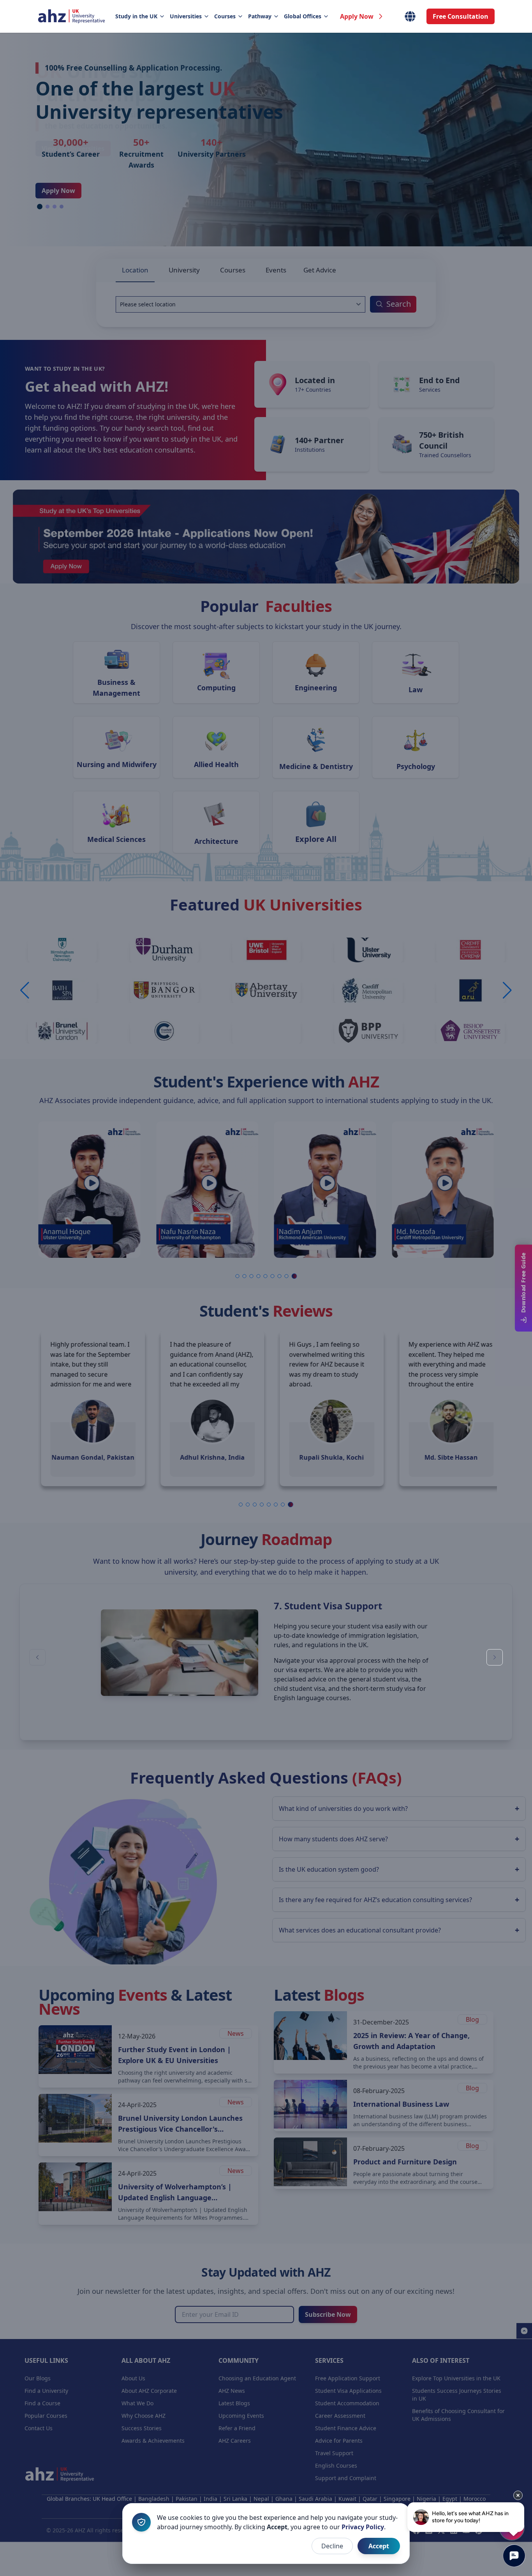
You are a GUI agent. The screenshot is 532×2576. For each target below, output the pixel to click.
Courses (225, 16)
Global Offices (303, 16)
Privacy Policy (363, 2527)
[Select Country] (410, 16)
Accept (379, 2546)
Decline (332, 2546)
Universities (186, 16)
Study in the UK (136, 16)
